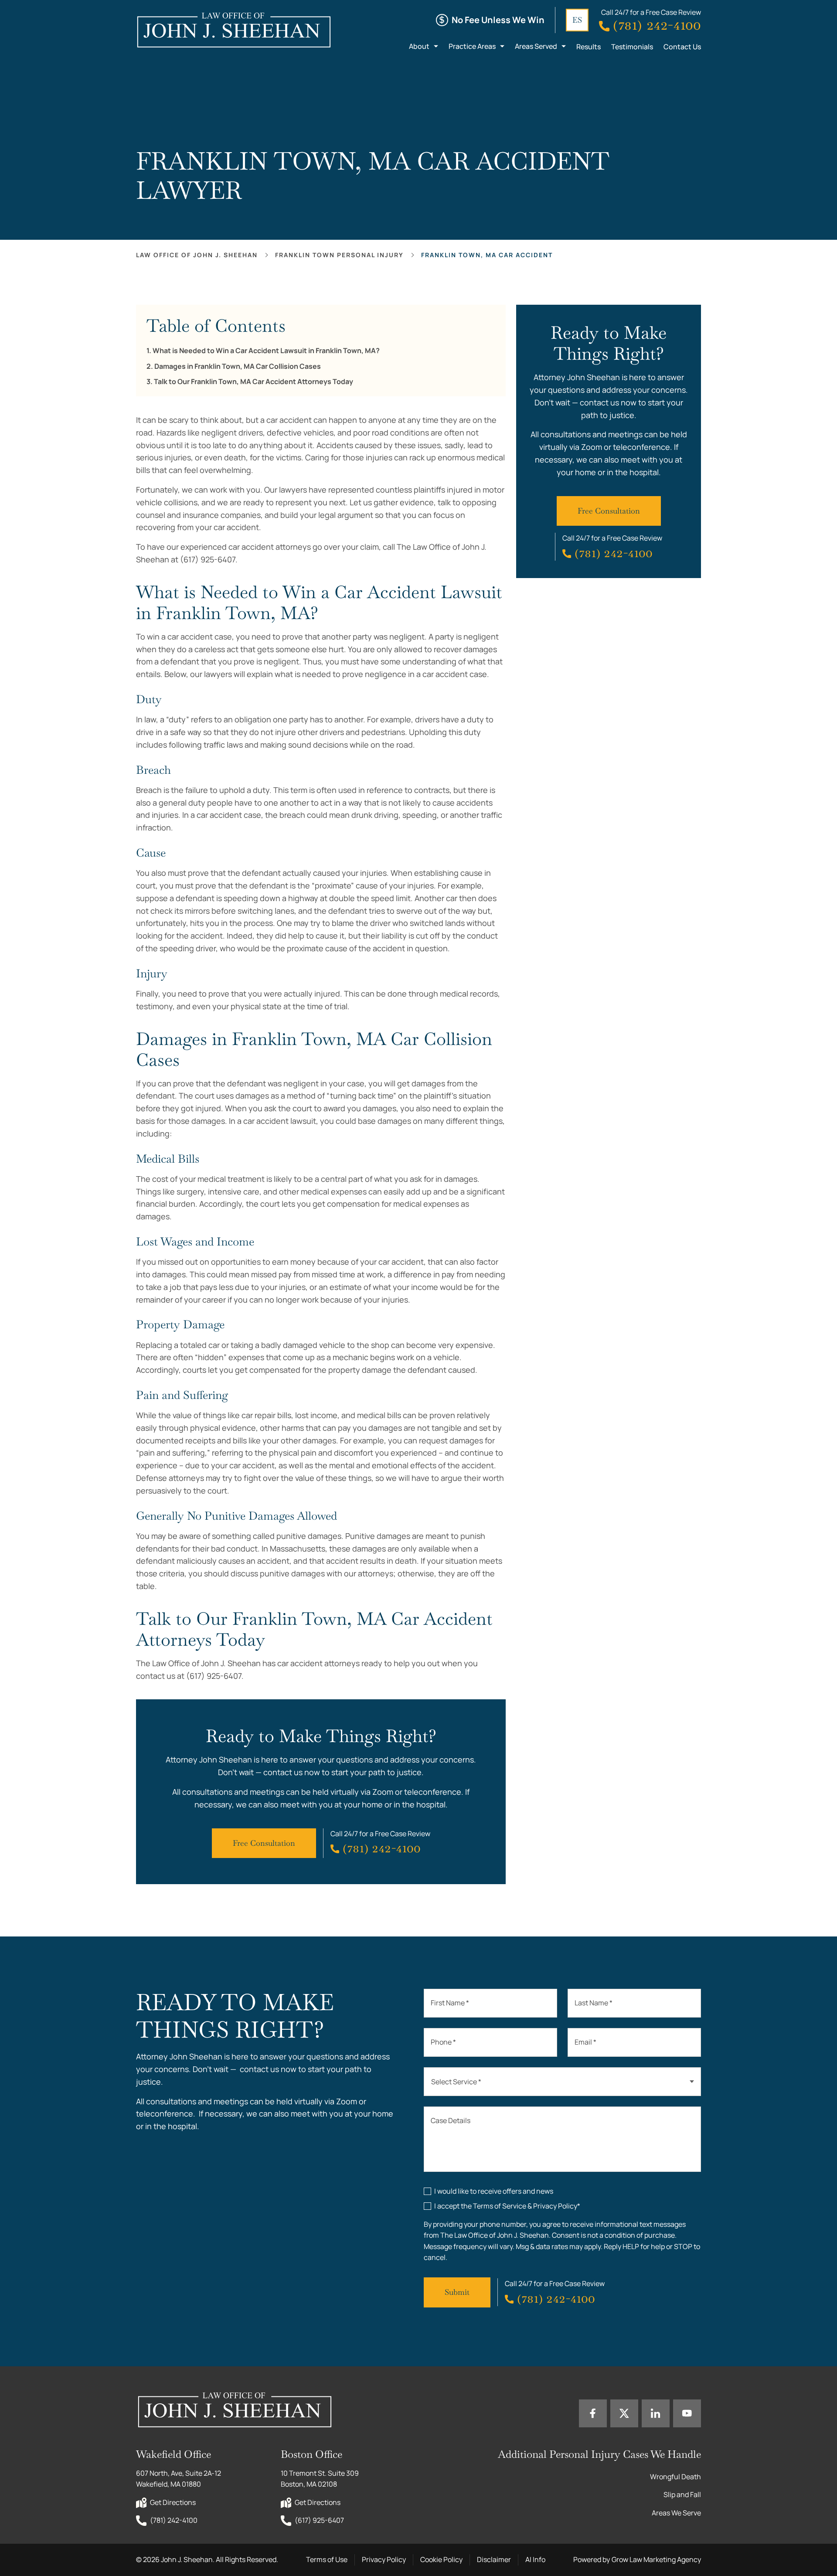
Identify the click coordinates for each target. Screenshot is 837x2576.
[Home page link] (233, 30)
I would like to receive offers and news (494, 2191)
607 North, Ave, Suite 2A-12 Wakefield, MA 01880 (179, 2479)
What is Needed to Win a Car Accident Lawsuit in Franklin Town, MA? (266, 351)
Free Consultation (264, 1843)
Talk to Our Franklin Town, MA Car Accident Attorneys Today (253, 382)
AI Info (535, 2559)
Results (589, 47)
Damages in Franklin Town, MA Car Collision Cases (238, 366)
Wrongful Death (675, 2477)
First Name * (450, 2003)
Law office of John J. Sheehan (197, 255)
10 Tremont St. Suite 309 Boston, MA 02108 (320, 2479)
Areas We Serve (676, 2513)
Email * (585, 2042)
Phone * (443, 2042)
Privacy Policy (384, 2559)
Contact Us (682, 47)
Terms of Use (327, 2559)
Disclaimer (494, 2559)
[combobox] (562, 2082)
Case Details (451, 2120)
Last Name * (594, 2003)
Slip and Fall (682, 2494)
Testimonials (632, 47)
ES (577, 20)
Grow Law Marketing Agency (656, 2559)
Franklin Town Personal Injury (339, 255)
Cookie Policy (441, 2559)
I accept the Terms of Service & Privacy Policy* (507, 2206)
